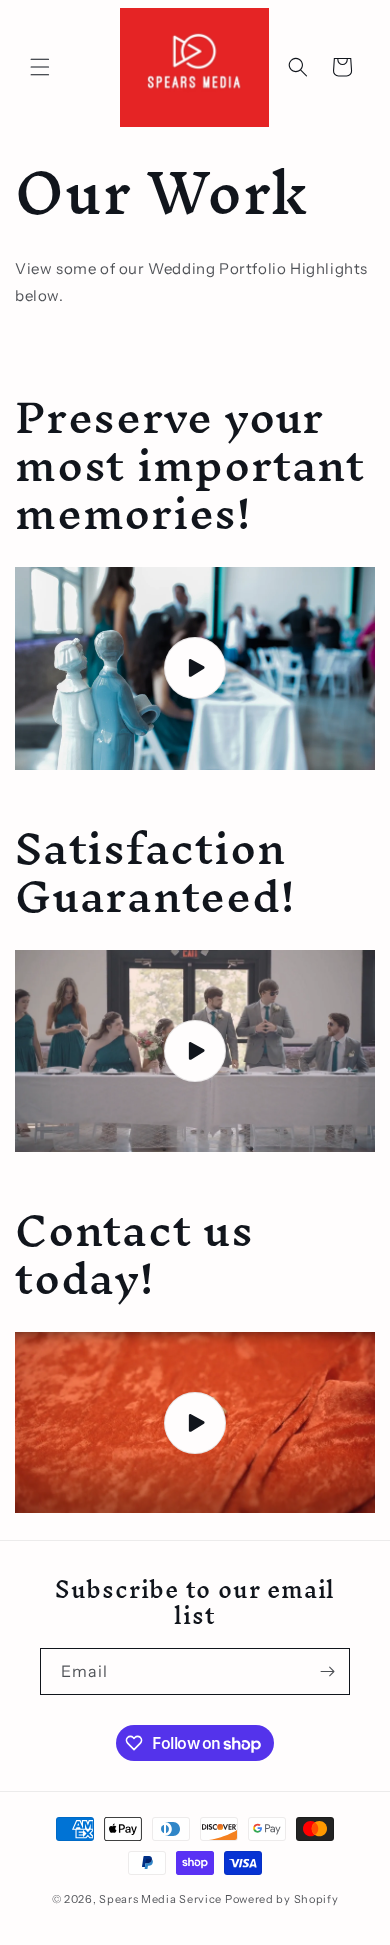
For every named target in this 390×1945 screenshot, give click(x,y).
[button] (40, 67)
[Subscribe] (327, 1671)
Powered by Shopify (282, 1899)
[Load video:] (195, 668)
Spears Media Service (160, 1899)
